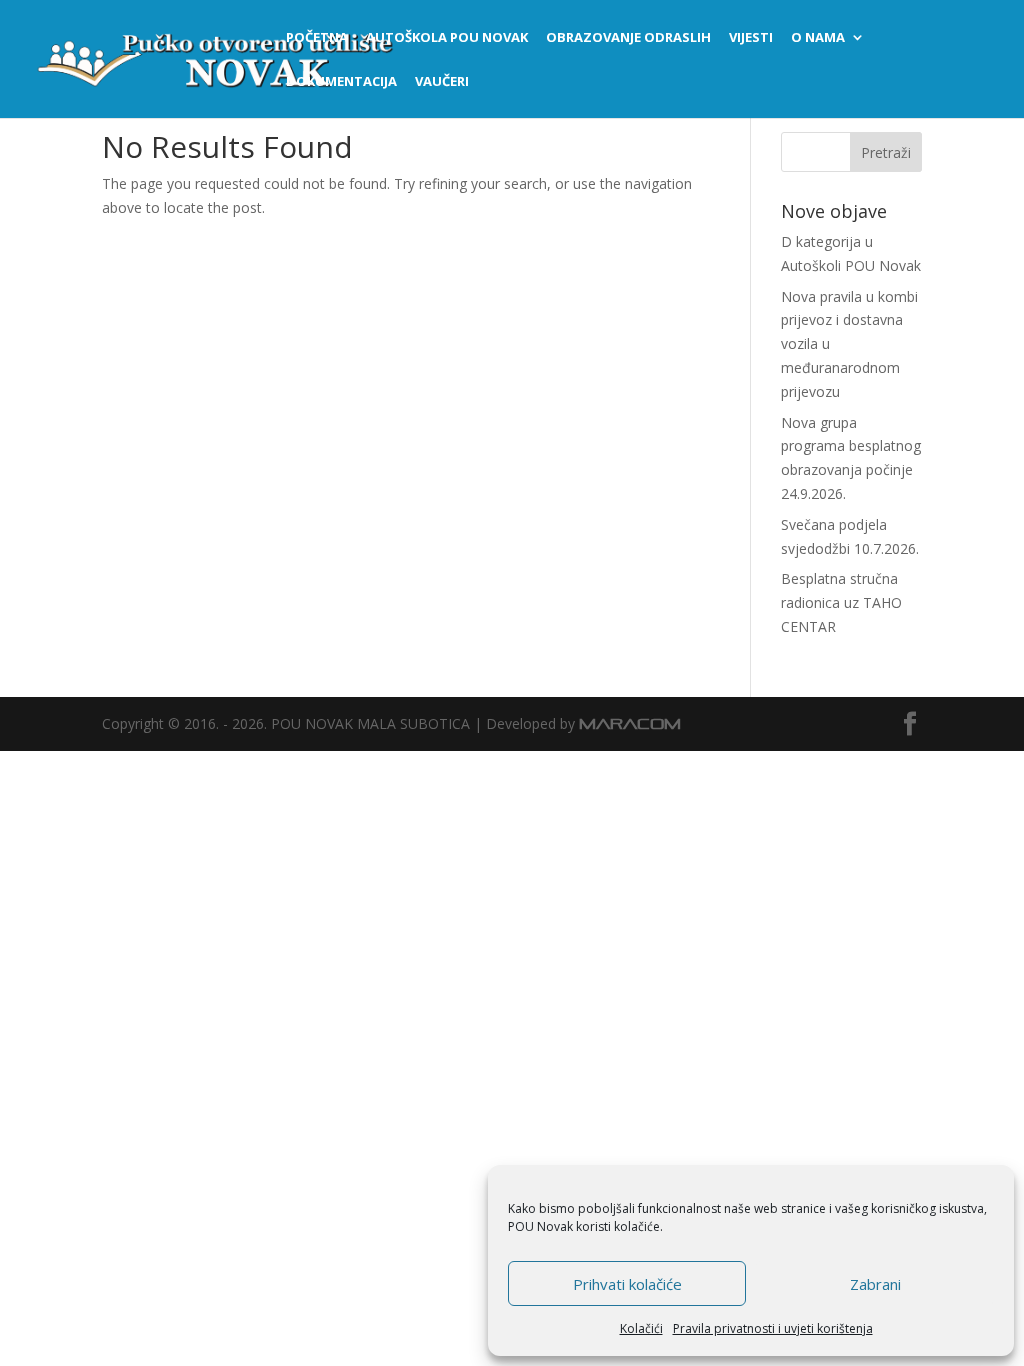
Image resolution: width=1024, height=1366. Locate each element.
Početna (317, 38)
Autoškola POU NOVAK (447, 38)
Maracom (630, 723)
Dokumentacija (341, 82)
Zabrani (875, 1284)
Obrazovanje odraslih (628, 38)
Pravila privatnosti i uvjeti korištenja (773, 1328)
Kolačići (641, 1328)
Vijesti (751, 38)
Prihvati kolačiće (627, 1284)
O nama (818, 38)
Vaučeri (442, 82)
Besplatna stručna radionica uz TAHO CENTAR (841, 602)
